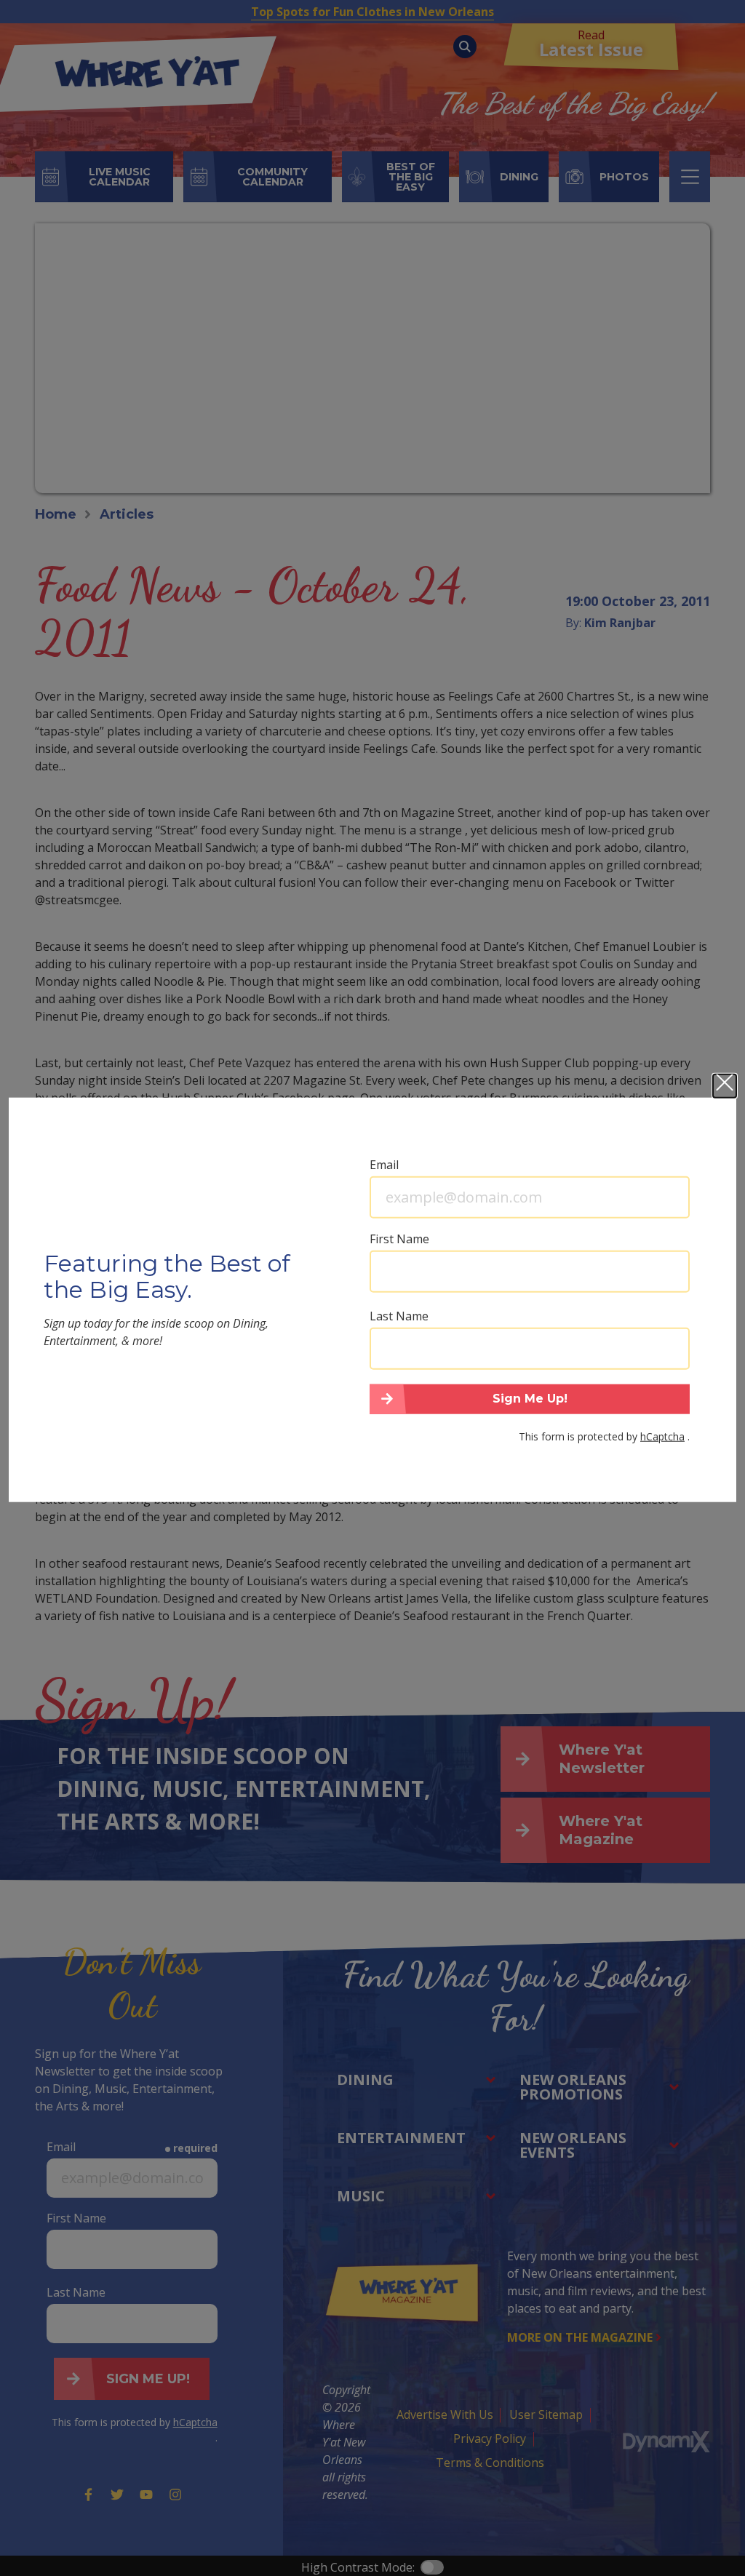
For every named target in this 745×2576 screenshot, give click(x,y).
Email (384, 1164)
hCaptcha (662, 1436)
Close (725, 1085)
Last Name (399, 1315)
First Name (399, 1238)
